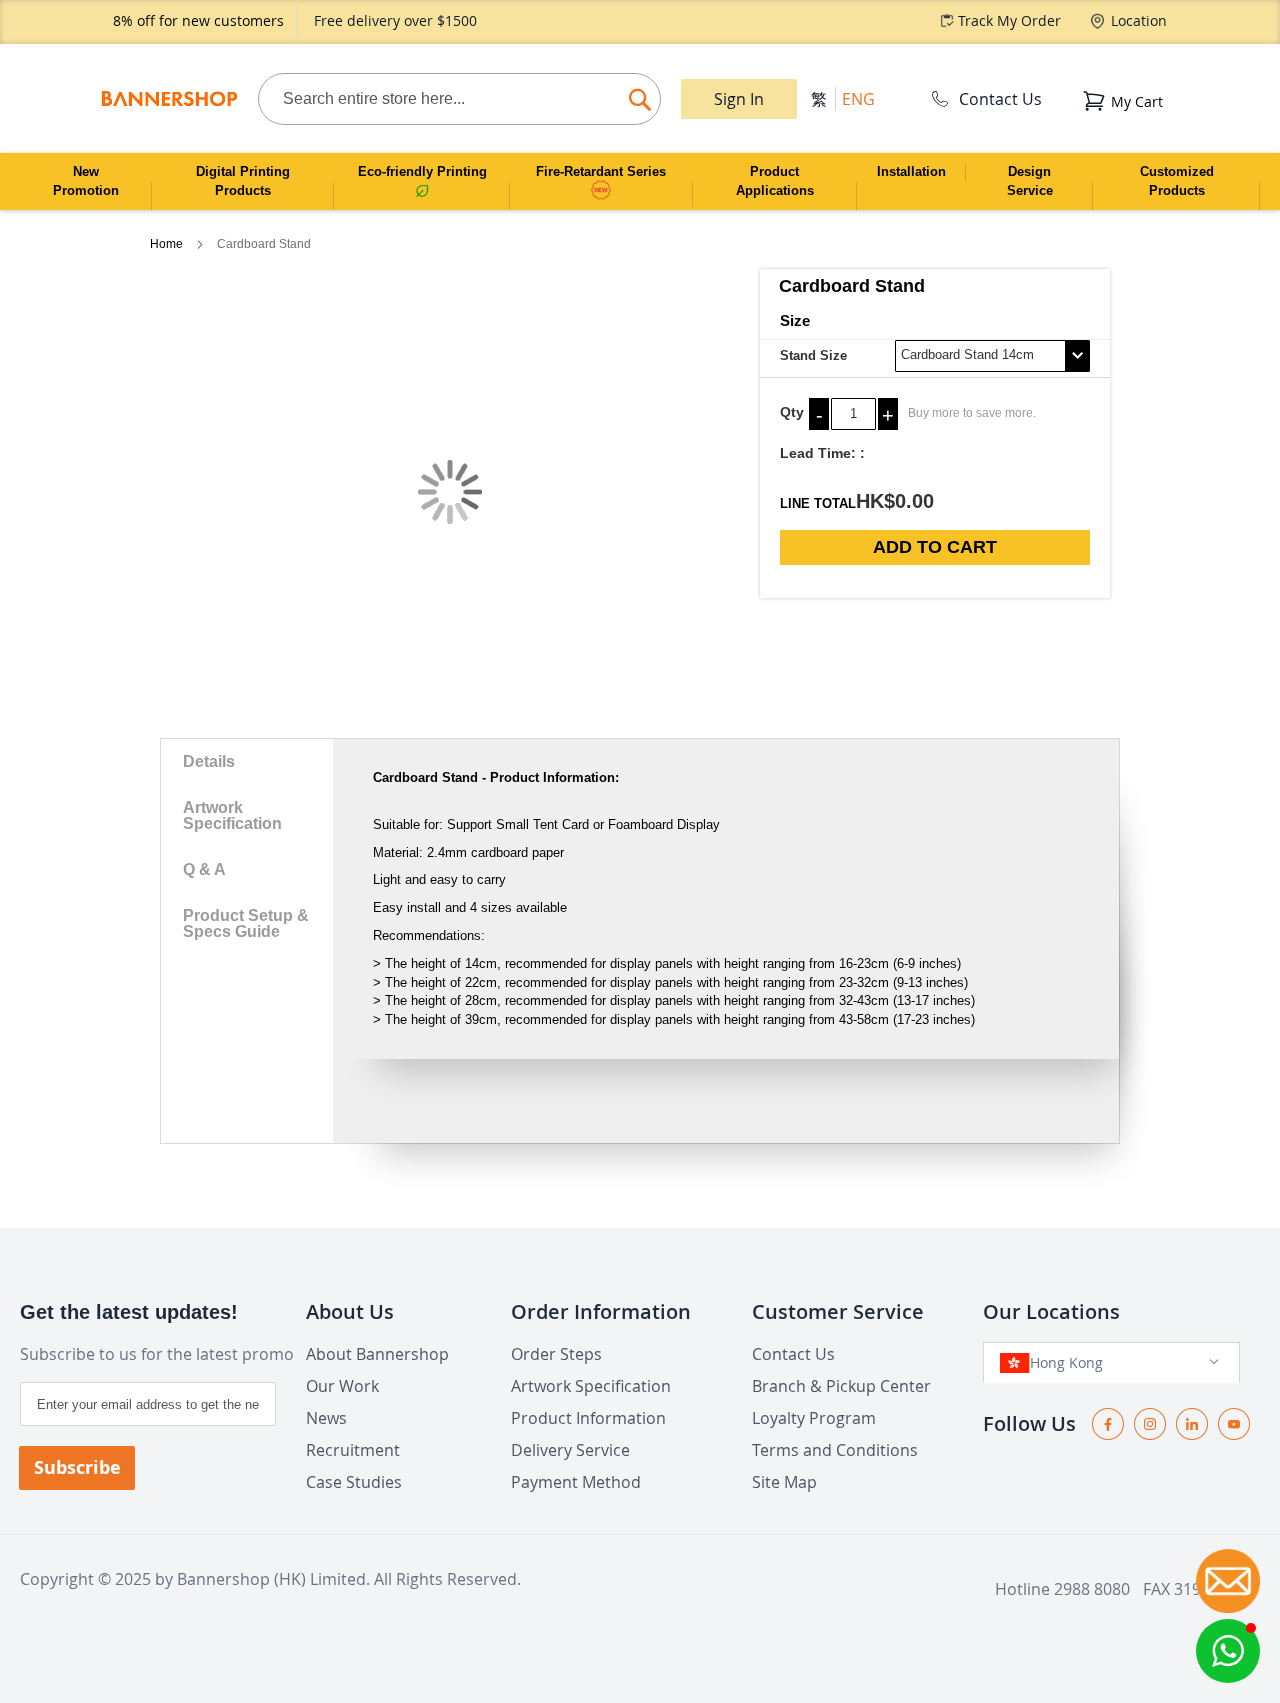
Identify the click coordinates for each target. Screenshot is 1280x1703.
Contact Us (1000, 99)
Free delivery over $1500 (395, 20)
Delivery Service (570, 1450)
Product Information (588, 1418)
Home (168, 244)
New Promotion (86, 181)
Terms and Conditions (835, 1450)
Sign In (739, 99)
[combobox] (459, 99)
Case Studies (354, 1482)
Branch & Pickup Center (841, 1386)
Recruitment (353, 1450)
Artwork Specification (232, 815)
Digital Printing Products (243, 181)
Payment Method (576, 1482)
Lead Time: (818, 453)
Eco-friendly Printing (422, 171)
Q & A (204, 869)
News (326, 1418)
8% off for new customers (198, 20)
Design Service (1030, 181)
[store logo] (169, 99)
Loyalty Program (814, 1418)
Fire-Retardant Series (601, 171)
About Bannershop (377, 1354)
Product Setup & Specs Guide (246, 923)
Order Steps (556, 1354)
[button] (1228, 1651)
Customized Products (1177, 181)
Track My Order (1009, 20)
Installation (911, 171)
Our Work (342, 1386)
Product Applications (775, 181)
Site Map (784, 1482)
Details (209, 761)
